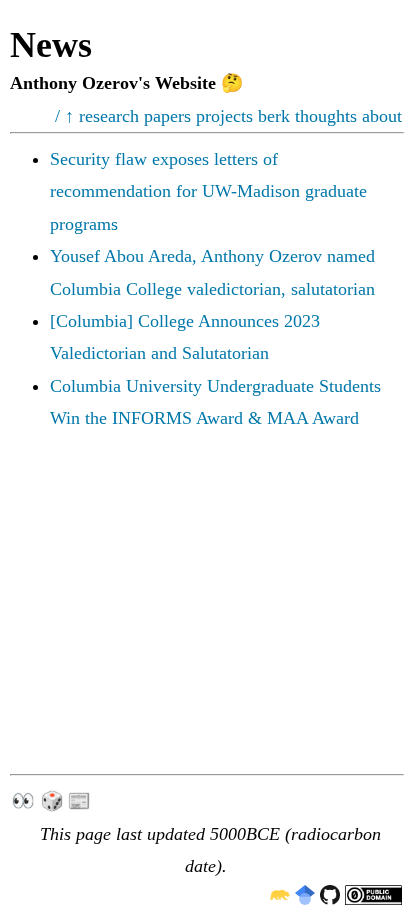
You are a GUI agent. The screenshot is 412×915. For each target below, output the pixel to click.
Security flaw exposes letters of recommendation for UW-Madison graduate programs (208, 191)
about (382, 116)
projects (224, 116)
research (109, 116)
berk (274, 116)
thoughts (326, 116)
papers (167, 116)
